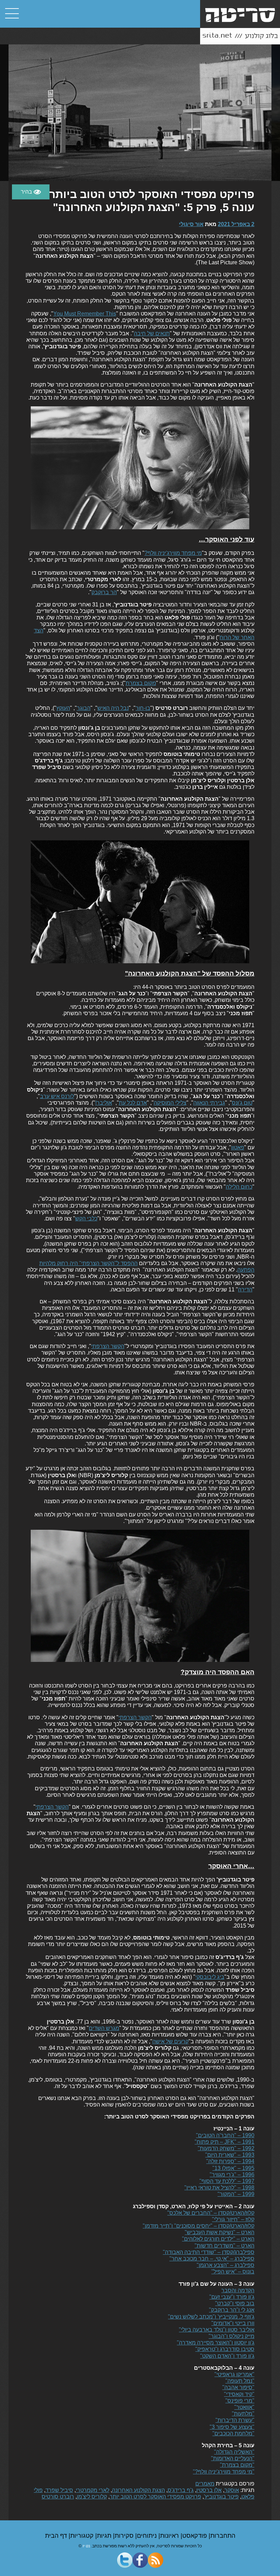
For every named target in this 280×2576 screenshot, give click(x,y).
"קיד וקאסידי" (239, 2394)
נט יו (86, 2546)
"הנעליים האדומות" (233, 2458)
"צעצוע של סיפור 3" (232, 2427)
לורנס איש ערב (57, 1096)
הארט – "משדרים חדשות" (225, 2246)
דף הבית (57, 2536)
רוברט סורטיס (58, 2497)
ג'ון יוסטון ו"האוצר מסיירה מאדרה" (216, 2343)
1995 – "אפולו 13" (233, 2168)
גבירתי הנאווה (209, 1103)
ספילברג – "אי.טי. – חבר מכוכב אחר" (212, 2259)
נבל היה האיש (113, 708)
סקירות (125, 2536)
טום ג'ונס (242, 1103)
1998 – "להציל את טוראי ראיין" (219, 2188)
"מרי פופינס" (240, 2401)
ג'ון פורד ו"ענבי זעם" (232, 2297)
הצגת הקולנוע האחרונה (138, 2490)
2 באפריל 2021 (236, 224)
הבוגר (84, 708)
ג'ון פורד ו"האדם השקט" (227, 2356)
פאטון (238, 1147)
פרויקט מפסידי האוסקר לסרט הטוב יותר (155, 2497)
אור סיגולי (191, 224)
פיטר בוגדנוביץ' (221, 2497)
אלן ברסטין (209, 2490)
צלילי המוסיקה (170, 1103)
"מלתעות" (243, 2414)
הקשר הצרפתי (108, 1346)
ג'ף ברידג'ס (181, 2490)
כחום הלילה (239, 1187)
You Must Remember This (85, 314)
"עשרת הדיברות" (235, 2420)
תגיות (105, 2536)
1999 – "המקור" (236, 2194)
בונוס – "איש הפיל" (233, 2272)
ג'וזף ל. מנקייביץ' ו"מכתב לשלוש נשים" (211, 2317)
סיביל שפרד (59, 2490)
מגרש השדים (104, 2028)
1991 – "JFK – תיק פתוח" (225, 2142)
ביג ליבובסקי (210, 1977)
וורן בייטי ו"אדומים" (233, 2323)
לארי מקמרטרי (93, 2490)
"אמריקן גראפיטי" (234, 2374)
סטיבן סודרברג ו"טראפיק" (225, 2349)
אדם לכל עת (133, 1103)
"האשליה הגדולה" (234, 2452)
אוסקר (232, 2490)
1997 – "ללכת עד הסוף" (227, 2181)
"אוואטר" (244, 2407)
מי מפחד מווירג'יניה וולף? (173, 553)
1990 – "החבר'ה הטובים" (225, 2135)
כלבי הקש (86, 1219)
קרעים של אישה (170, 2041)
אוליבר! (104, 1103)
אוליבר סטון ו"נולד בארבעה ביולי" (217, 2330)
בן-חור (143, 708)
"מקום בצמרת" (237, 2465)
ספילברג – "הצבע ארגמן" (226, 2265)
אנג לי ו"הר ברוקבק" (232, 2310)
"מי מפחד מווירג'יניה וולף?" (224, 2472)
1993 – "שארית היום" (230, 2155)
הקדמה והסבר (238, 2290)
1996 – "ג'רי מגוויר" (232, 2175)
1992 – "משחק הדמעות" (226, 2148)
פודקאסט (195, 2536)
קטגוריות (83, 2536)
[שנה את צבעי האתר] (31, 192)
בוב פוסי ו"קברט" (235, 2303)
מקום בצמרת (141, 683)
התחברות (223, 2536)
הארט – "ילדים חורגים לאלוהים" (218, 2239)
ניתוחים (148, 2536)
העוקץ (63, 708)
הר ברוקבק (104, 592)
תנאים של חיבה (152, 333)
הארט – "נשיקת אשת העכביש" (220, 2232)
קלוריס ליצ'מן (92, 2497)
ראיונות (170, 2536)
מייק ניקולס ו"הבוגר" (232, 2336)
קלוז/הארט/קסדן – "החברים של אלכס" (211, 2213)
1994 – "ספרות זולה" (230, 2161)
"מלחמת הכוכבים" (233, 2433)
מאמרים (205, 2484)
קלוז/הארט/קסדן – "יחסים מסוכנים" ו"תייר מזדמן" (199, 2226)
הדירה (245, 1290)
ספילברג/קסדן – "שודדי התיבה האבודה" (209, 2252)
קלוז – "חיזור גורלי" (233, 2219)
